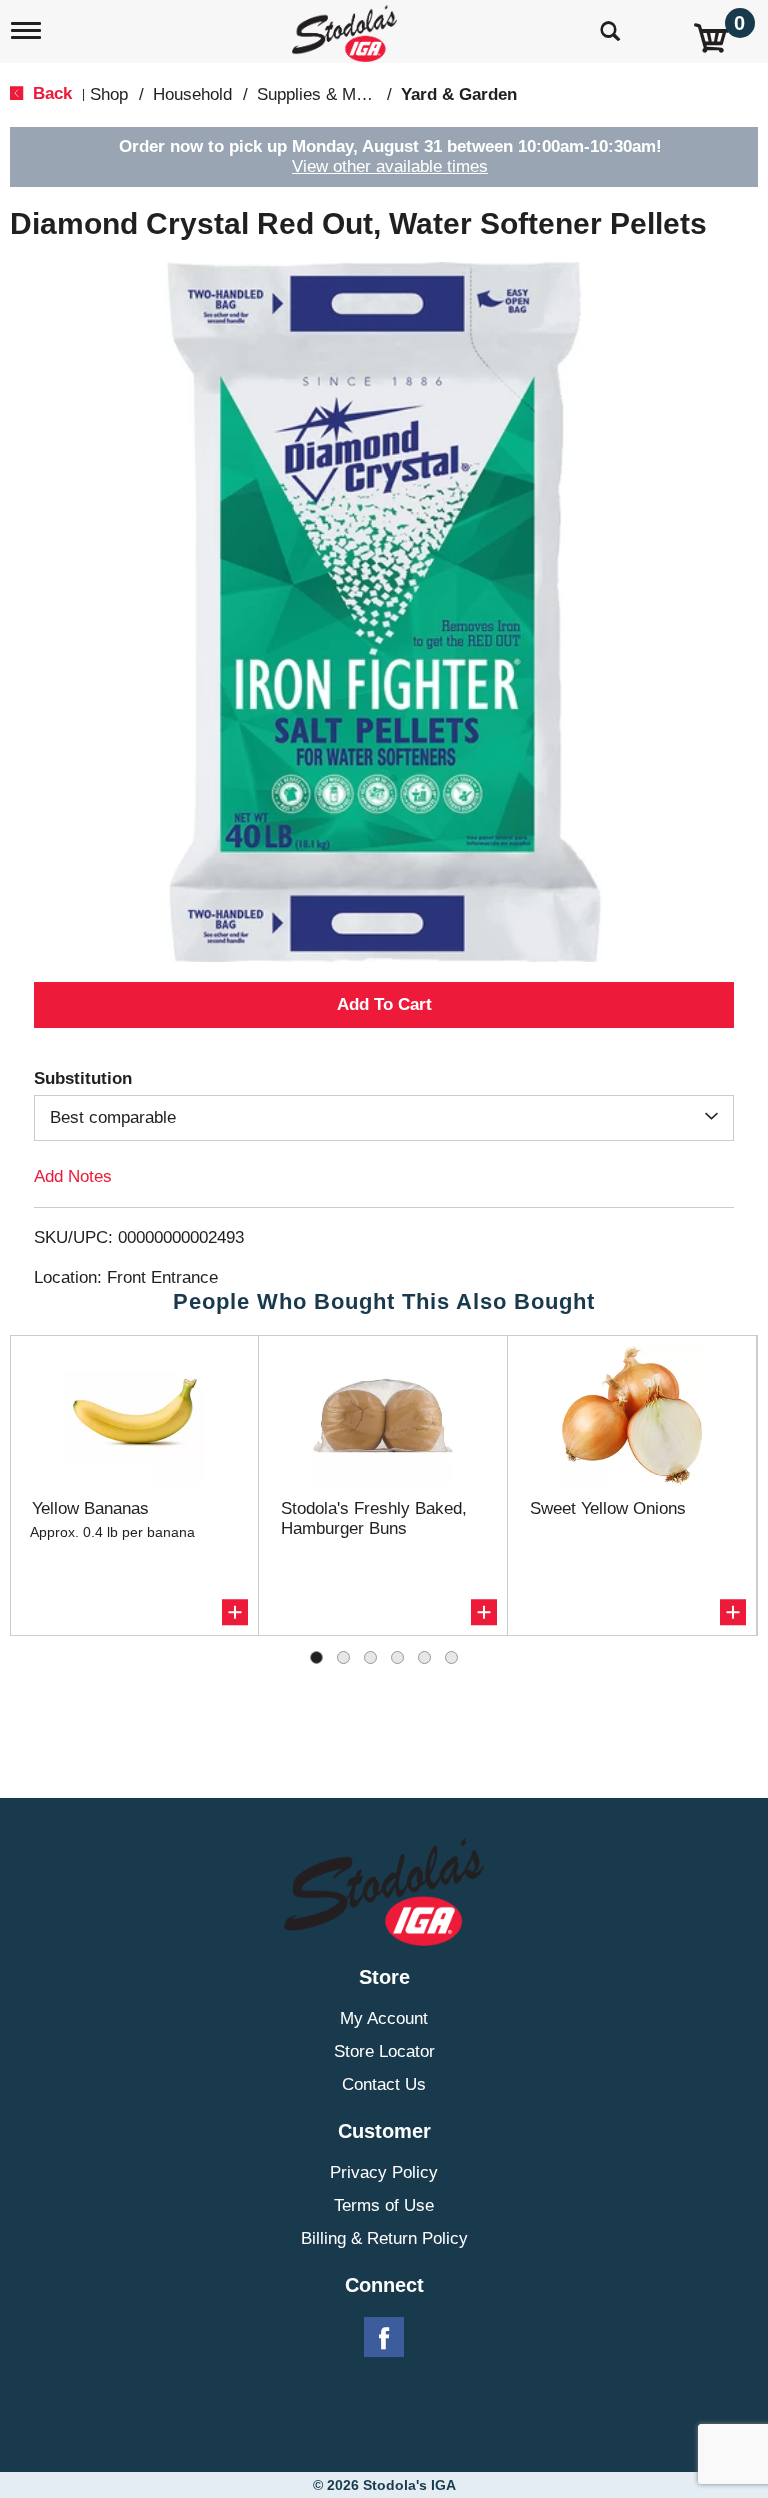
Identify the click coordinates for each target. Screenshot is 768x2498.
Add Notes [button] (73, 1176)
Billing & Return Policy (384, 2238)
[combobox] (384, 1118)
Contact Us (384, 2084)
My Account (384, 2018)
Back (50, 93)
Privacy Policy (384, 2172)
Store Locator (384, 2051)
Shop (109, 94)
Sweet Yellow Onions (608, 1508)
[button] (384, 1005)
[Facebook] (384, 2338)
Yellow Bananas (90, 1508)
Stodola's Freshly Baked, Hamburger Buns (374, 1518)
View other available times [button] (390, 166)
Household (192, 94)
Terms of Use (384, 2205)
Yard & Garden (459, 94)
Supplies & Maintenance (347, 94)
